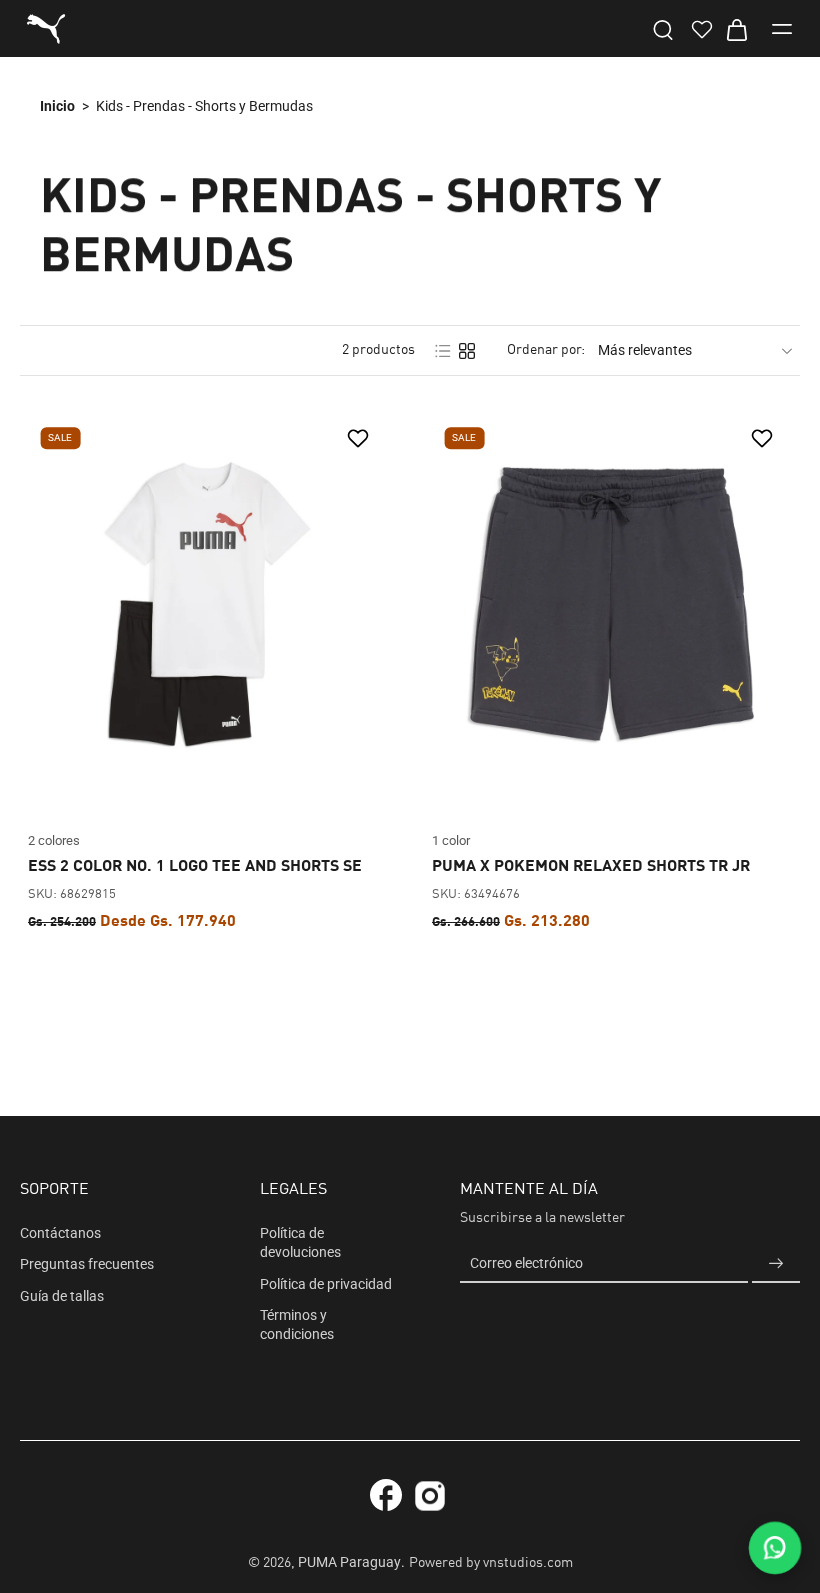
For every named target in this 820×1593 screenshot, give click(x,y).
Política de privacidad (326, 1283)
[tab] (34, 780)
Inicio (57, 106)
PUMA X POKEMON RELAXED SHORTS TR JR (591, 867)
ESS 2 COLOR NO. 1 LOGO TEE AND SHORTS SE (195, 867)
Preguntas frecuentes (87, 1264)
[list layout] (443, 351)
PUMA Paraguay (349, 1562)
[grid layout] (467, 351)
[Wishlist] (699, 29)
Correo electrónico (526, 1263)
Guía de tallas (62, 1295)
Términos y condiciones (297, 1323)
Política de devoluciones (300, 1242)
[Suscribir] (776, 1264)
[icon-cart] (736, 29)
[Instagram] (430, 1499)
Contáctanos (60, 1233)
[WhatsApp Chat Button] (775, 1548)
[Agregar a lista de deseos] (360, 438)
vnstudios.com (528, 1563)
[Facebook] (386, 1495)
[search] (663, 29)
